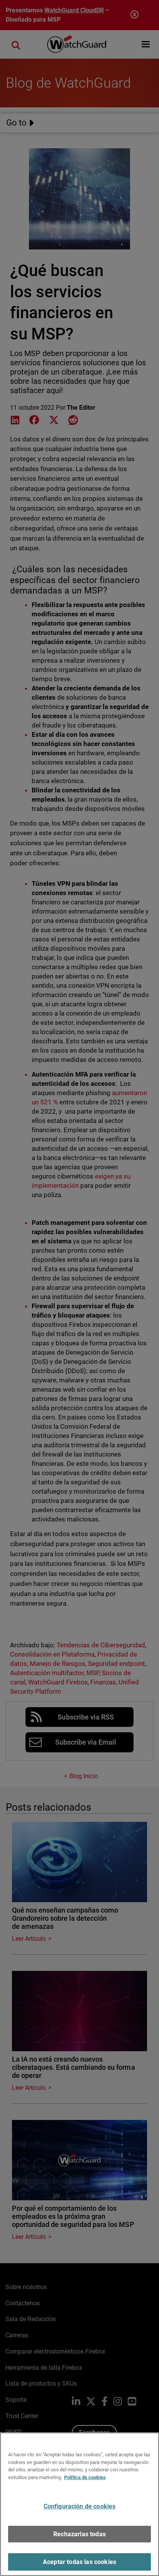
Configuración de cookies (80, 2506)
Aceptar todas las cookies (79, 2562)
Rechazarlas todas (79, 2534)
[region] (79, 2504)
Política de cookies (85, 2477)
